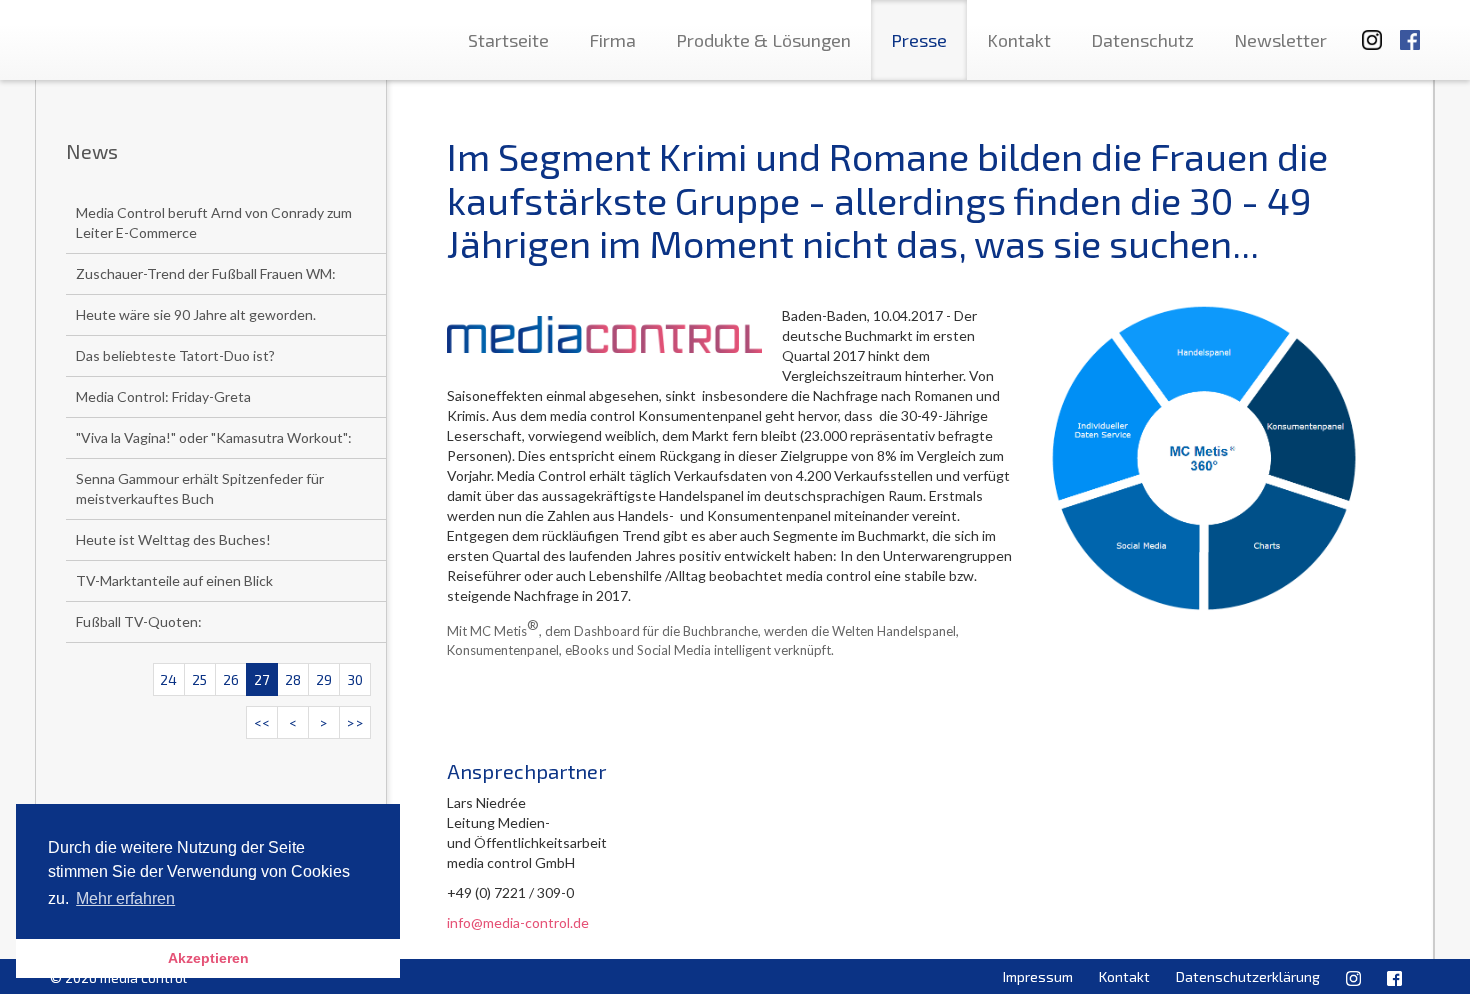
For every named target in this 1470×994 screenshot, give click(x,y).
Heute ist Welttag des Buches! (173, 539)
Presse (919, 40)
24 (168, 679)
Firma (612, 40)
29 (324, 679)
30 (355, 679)
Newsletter (1280, 40)
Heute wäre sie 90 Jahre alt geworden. (196, 314)
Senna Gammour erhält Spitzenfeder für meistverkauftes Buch (200, 488)
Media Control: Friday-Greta (163, 396)
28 (293, 679)
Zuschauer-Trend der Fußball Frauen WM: (206, 273)
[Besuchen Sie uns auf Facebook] (1410, 30)
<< (262, 722)
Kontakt (1019, 40)
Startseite (508, 40)
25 (199, 679)
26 (231, 679)
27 (261, 679)
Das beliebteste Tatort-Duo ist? (175, 355)
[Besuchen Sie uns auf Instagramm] (1366, 30)
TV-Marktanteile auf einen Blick (174, 580)
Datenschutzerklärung (1248, 976)
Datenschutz (1142, 40)
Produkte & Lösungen (763, 40)
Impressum (1038, 976)
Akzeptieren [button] (208, 958)
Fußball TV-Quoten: (139, 621)
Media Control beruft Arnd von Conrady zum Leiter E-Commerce (214, 222)
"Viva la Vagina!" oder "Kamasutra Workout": (214, 437)
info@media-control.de (518, 922)
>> (355, 722)
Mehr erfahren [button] (125, 898)
